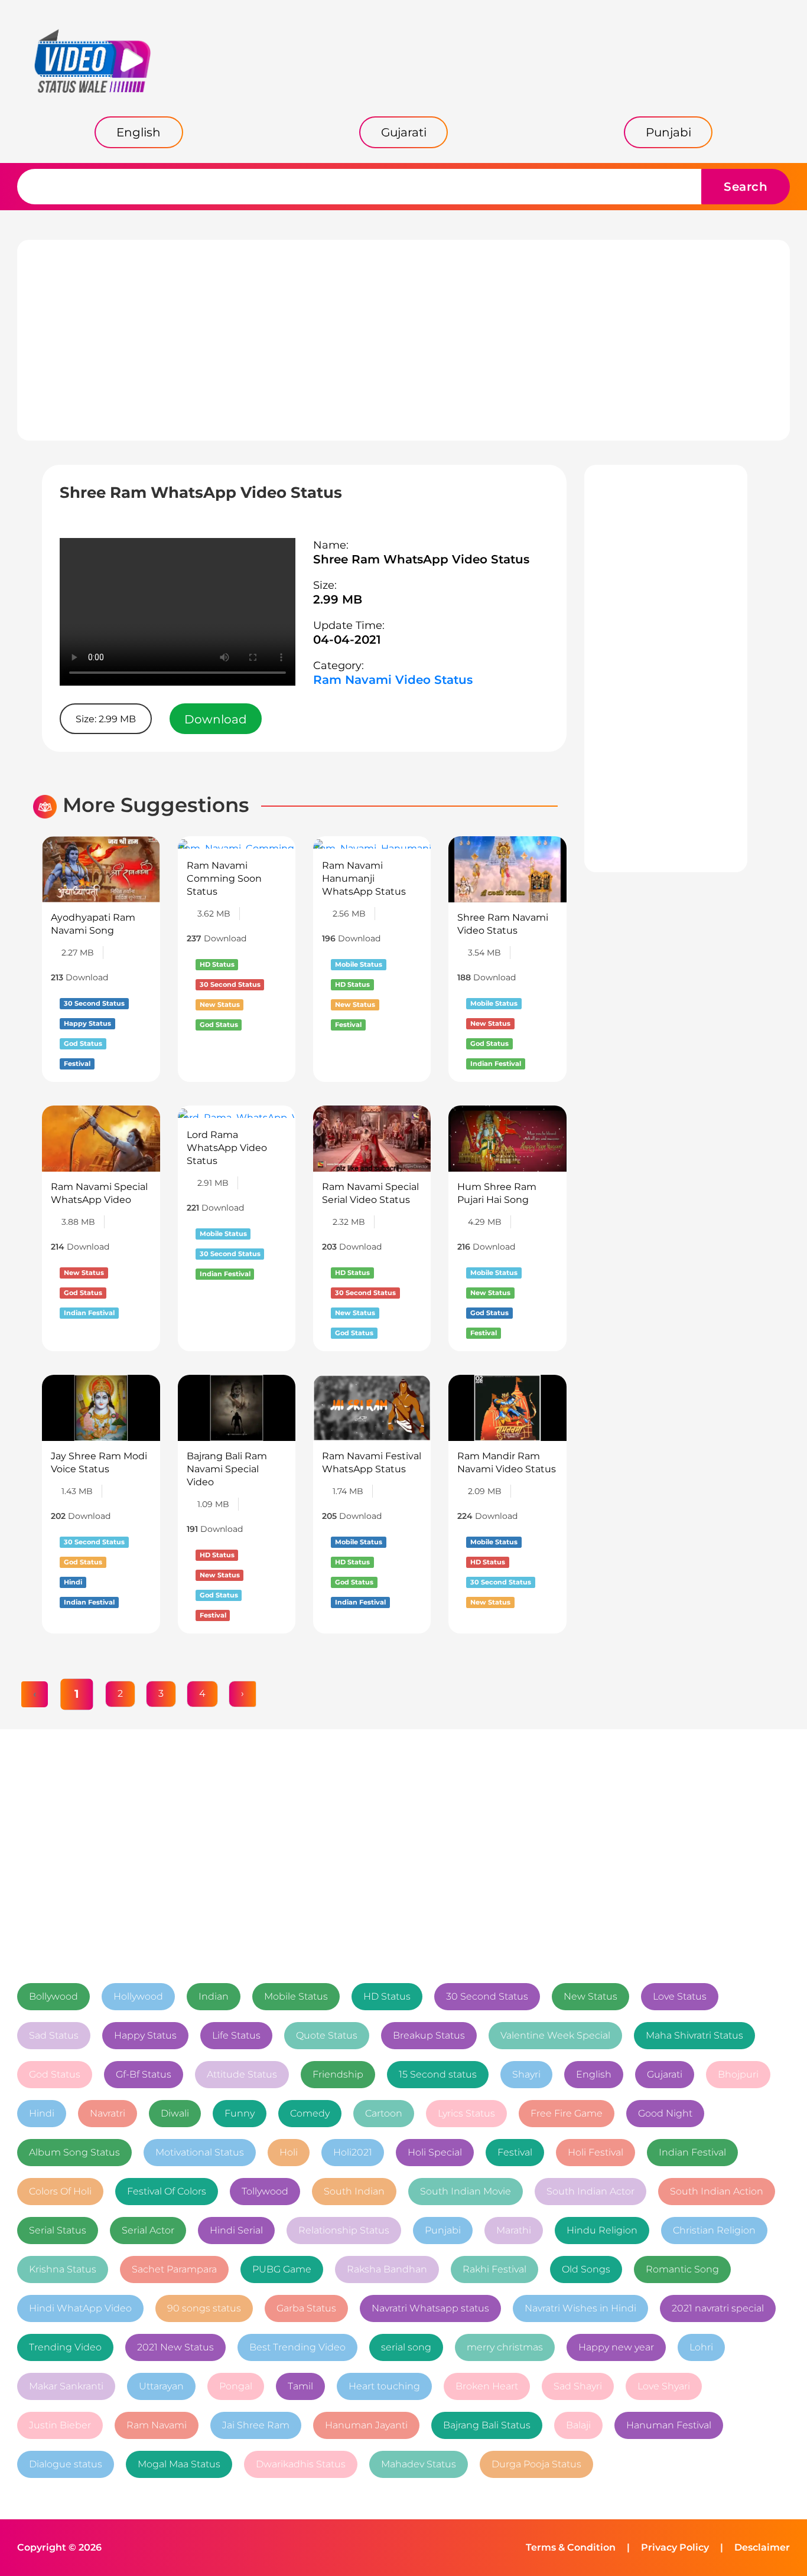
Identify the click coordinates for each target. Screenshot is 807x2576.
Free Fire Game (567, 2113)
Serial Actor (148, 2230)
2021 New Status (175, 2347)
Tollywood (265, 2191)
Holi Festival (596, 2152)
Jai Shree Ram (256, 2425)
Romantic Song (682, 2269)
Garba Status (306, 2308)
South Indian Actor (590, 2191)
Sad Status (54, 2035)
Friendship (338, 2074)
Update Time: (349, 625)
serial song (406, 2347)
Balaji (578, 2425)
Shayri (526, 2074)
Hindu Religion (602, 2230)
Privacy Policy (675, 2547)
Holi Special (435, 2152)
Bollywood (53, 1996)
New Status (590, 1996)
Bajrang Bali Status (487, 2425)
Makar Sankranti (66, 2386)
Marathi (514, 2230)
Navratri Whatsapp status (430, 2308)
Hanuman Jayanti (366, 2425)
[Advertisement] (403, 340)
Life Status (236, 2035)
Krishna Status (63, 2269)
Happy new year (616, 2347)
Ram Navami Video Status (393, 680)
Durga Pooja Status (536, 2464)
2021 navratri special (718, 2308)
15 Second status (438, 2074)
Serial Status (58, 2230)
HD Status (387, 1996)
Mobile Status (296, 1996)
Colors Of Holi (60, 2191)
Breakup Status (429, 2035)
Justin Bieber (60, 2425)
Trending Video (65, 2347)
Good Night (665, 2113)
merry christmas (505, 2347)
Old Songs (586, 2269)
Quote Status (327, 2035)
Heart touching (384, 2386)
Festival (515, 2152)
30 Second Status (487, 1996)
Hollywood (138, 1996)
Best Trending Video (297, 2347)
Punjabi (443, 2230)
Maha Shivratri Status (694, 2035)
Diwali (175, 2113)
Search (746, 187)
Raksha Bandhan (387, 2269)
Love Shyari (664, 2386)
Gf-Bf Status (144, 2074)
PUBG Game (282, 2269)
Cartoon (384, 2113)
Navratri (108, 2113)
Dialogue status (66, 2464)
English (594, 2074)
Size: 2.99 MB (106, 719)
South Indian (354, 2191)
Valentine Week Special (555, 2035)
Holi (289, 2152)
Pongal (236, 2386)
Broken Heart (487, 2386)
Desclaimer (762, 2547)
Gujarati (665, 2074)
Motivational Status (200, 2152)
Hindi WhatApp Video (80, 2308)
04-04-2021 (347, 640)
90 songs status (204, 2308)
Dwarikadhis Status (301, 2464)
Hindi (42, 2113)
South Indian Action (717, 2191)
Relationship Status (344, 2230)
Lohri (701, 2347)
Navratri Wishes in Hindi (580, 2308)
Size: (325, 585)
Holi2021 (353, 2152)
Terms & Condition (571, 2547)
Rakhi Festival (494, 2269)
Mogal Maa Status (179, 2464)
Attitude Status (242, 2074)
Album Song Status (74, 2152)
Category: (339, 666)
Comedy (310, 2113)
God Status (55, 2074)
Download (216, 719)
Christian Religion (714, 2230)
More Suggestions (156, 805)
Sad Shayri (578, 2386)
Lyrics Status (466, 2113)
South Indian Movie (466, 2191)
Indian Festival (692, 2152)
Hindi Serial (236, 2230)
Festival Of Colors (167, 2191)
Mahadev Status (419, 2464)
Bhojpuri (738, 2074)
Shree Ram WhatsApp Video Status (421, 559)
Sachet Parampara (174, 2269)
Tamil (300, 2386)
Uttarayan (161, 2386)
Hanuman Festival (669, 2425)
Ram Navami (157, 2425)
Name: (331, 545)
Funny (240, 2113)
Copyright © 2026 (59, 2547)
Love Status (680, 1996)
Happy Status (145, 2035)
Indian (214, 1996)
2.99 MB (338, 599)
